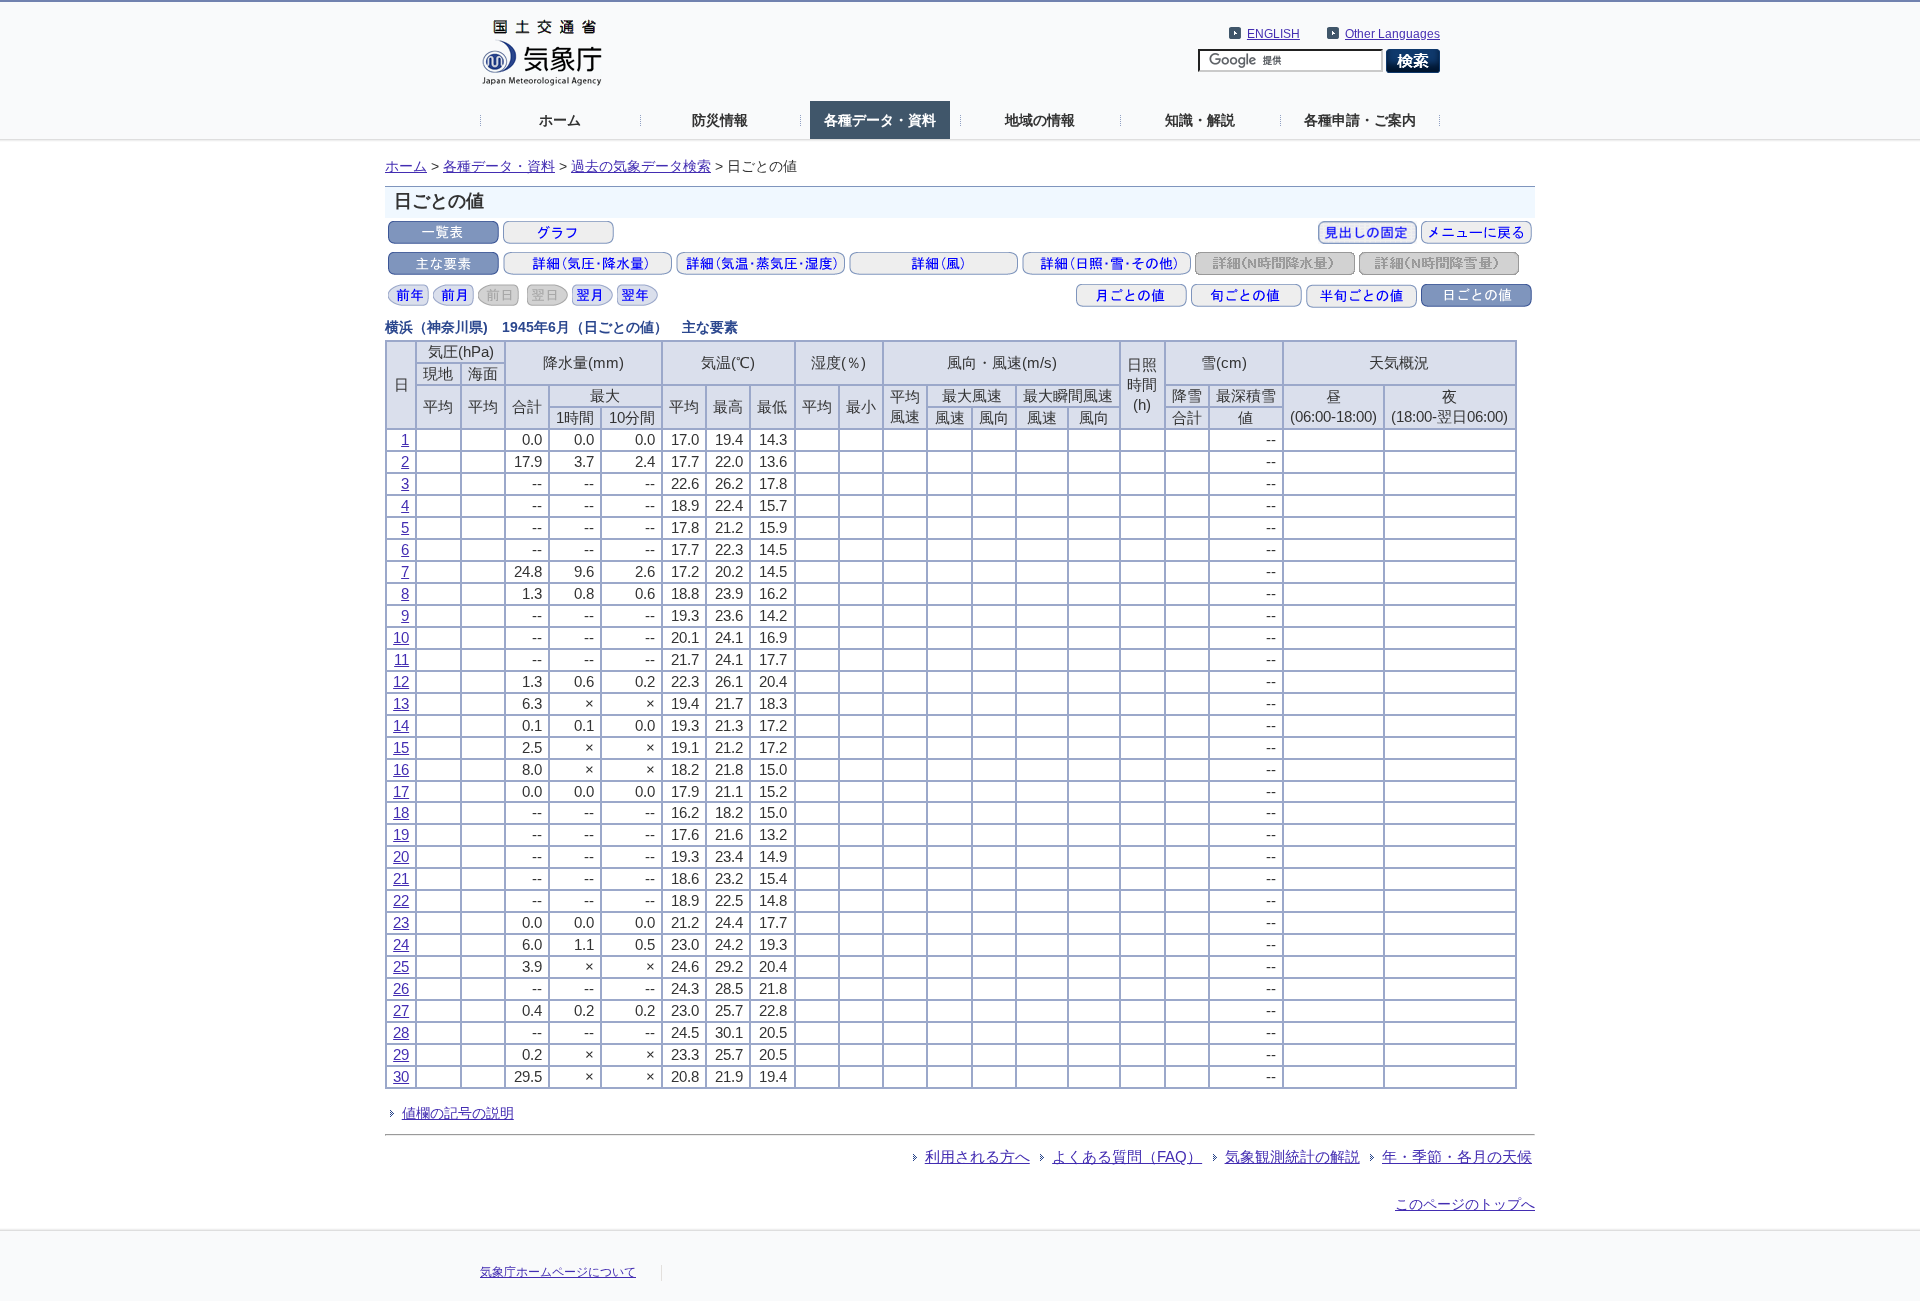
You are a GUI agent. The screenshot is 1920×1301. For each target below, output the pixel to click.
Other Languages (1392, 34)
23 (401, 922)
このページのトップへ (1465, 1204)
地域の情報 (1040, 120)
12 (401, 681)
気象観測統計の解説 (1292, 1156)
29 (401, 1054)
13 (401, 703)
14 (401, 725)
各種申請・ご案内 (1360, 120)
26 (401, 988)
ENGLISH (1273, 34)
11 (401, 659)
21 (401, 878)
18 (401, 812)
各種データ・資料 (880, 120)
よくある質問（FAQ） (1127, 1156)
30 (401, 1076)
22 (401, 900)
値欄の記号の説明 (458, 1113)
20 (401, 856)
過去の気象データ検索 (641, 166)
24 (401, 944)
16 (401, 769)
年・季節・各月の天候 (1457, 1156)
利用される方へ (977, 1156)
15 (401, 747)
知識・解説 (1200, 120)
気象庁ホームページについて (558, 1272)
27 (401, 1010)
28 (401, 1032)
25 (401, 966)
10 (401, 637)
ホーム (560, 120)
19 (401, 834)
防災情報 (720, 120)
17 (401, 791)
